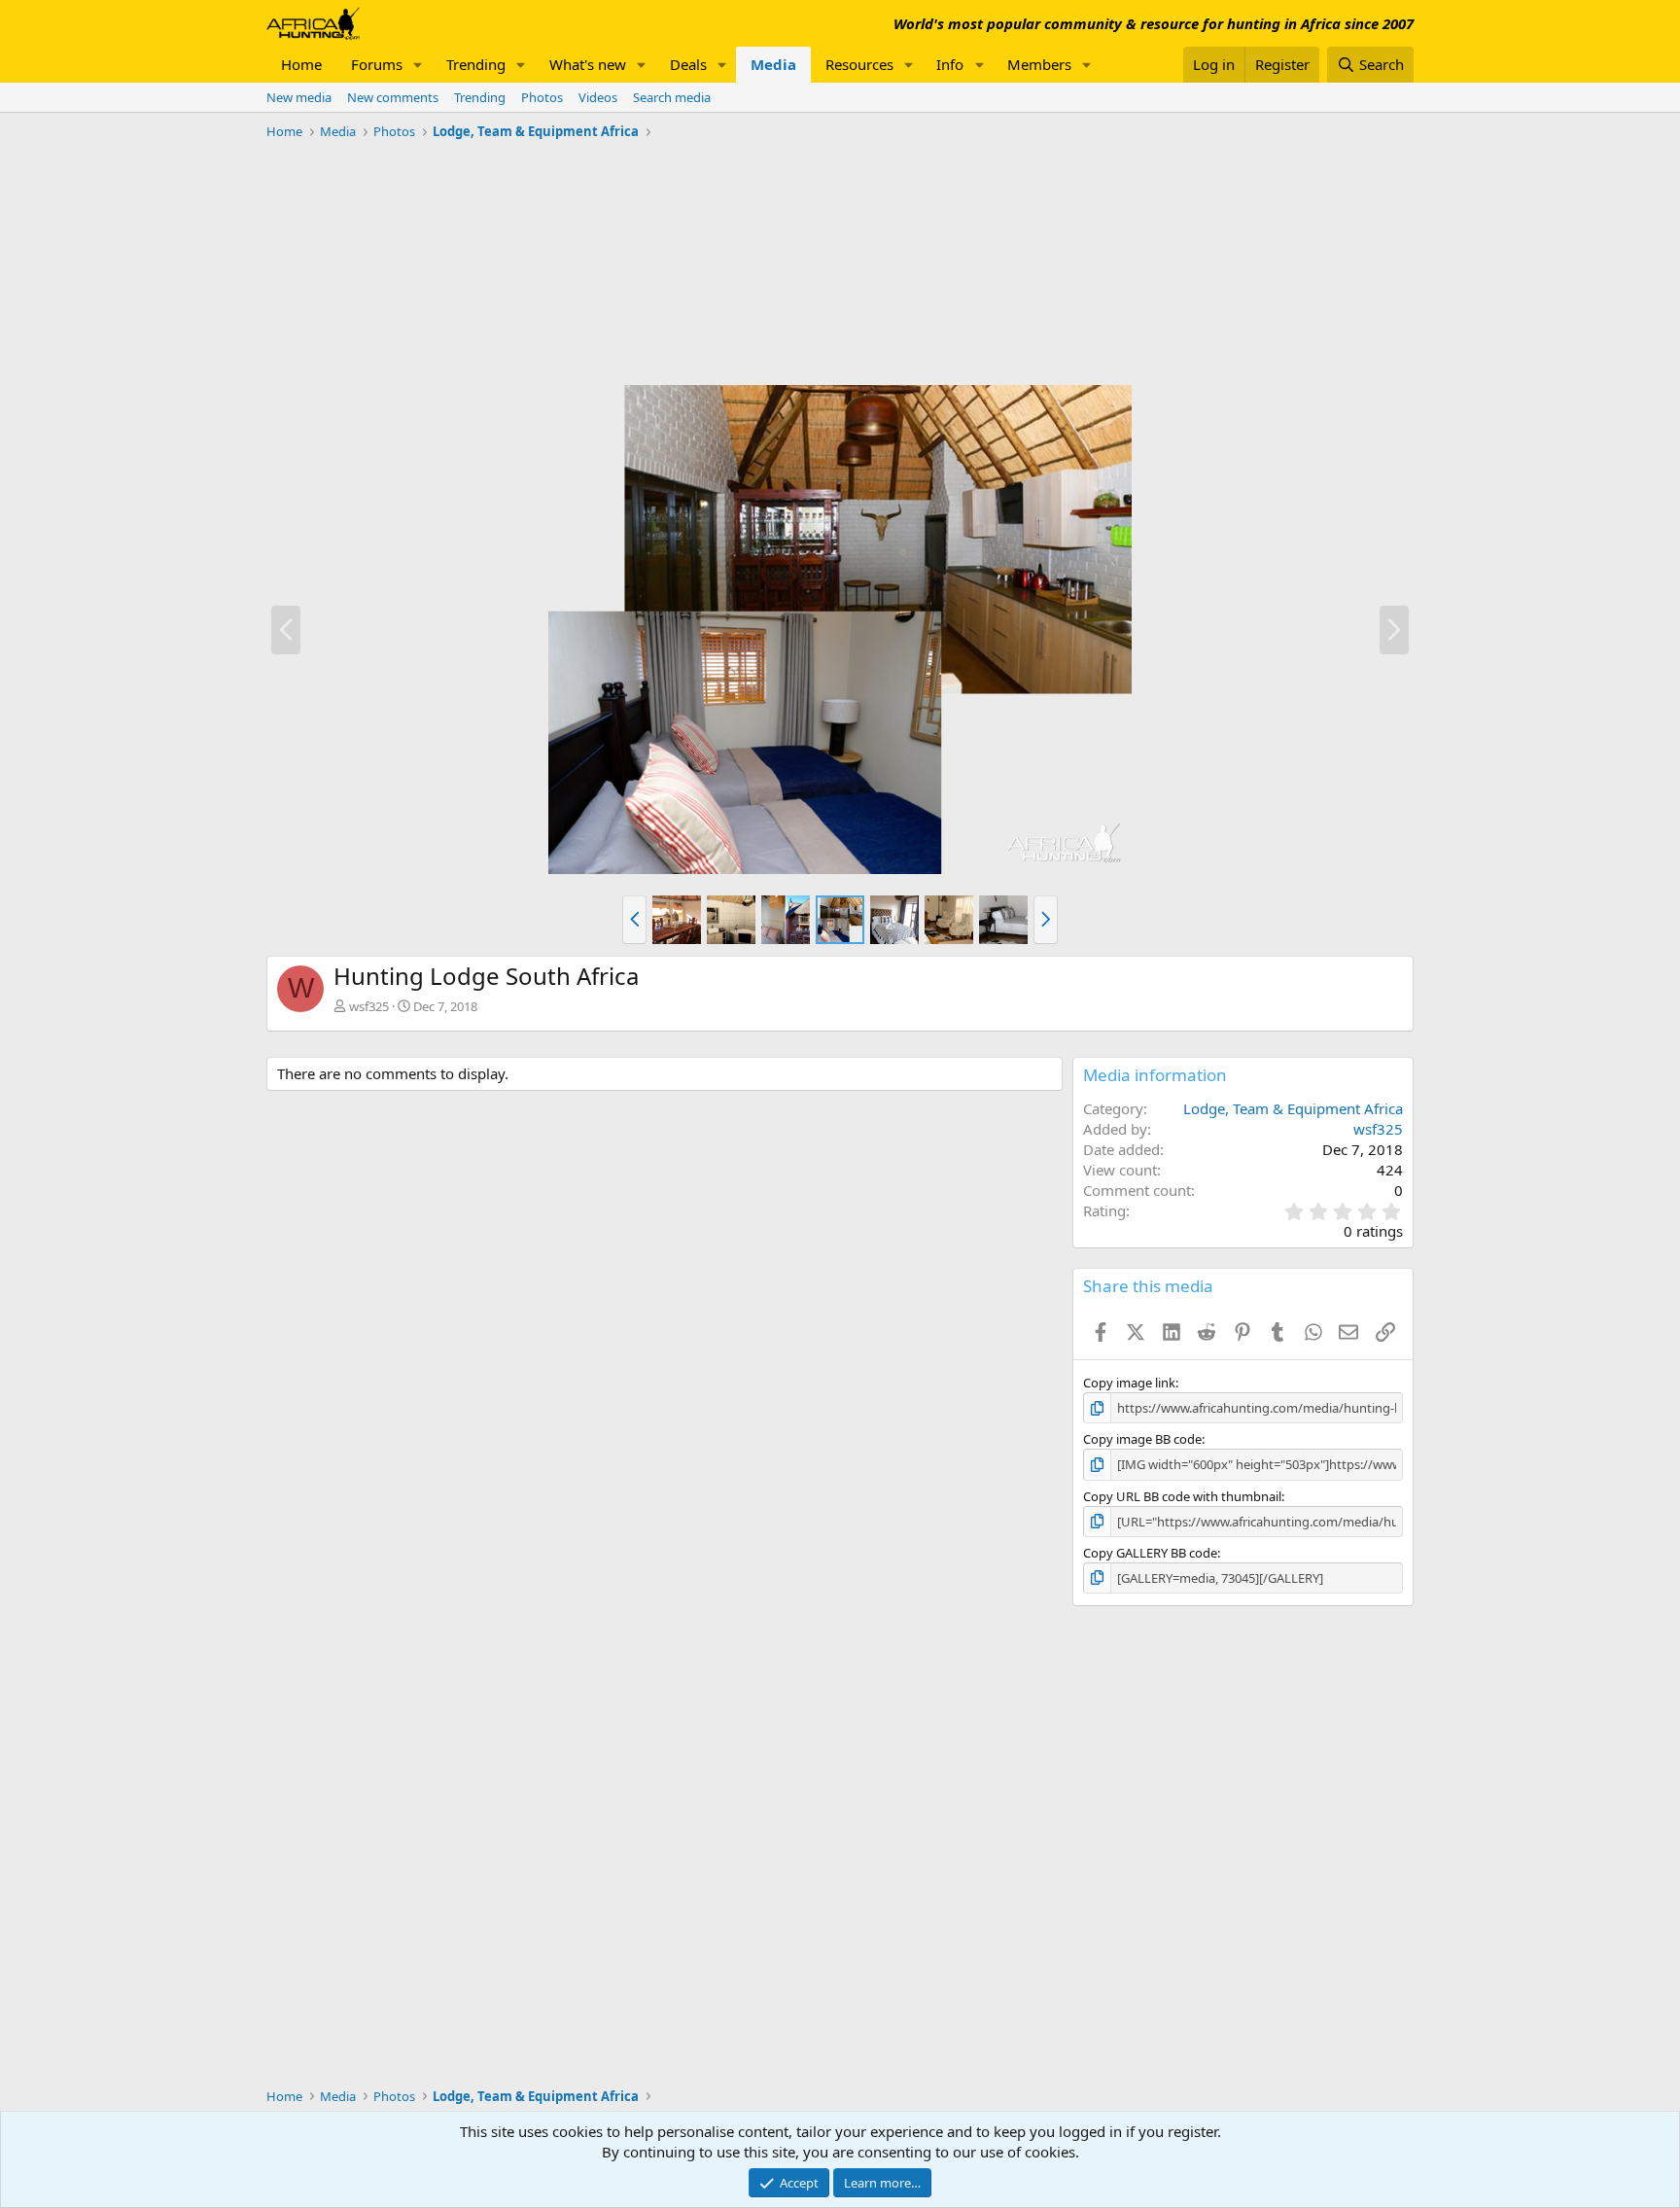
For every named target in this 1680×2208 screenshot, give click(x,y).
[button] (418, 65)
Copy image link (1129, 1383)
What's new (588, 64)
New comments (393, 97)
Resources (859, 64)
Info (950, 64)
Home (301, 64)
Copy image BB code (1142, 1439)
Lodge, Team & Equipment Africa (1293, 1108)
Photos (542, 97)
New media (299, 97)
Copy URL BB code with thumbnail (1182, 1496)
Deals (688, 64)
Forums (377, 64)
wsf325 (369, 1006)
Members (1039, 64)
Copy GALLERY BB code (1150, 1553)
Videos (598, 97)
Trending (476, 64)
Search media (672, 97)
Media (773, 64)
